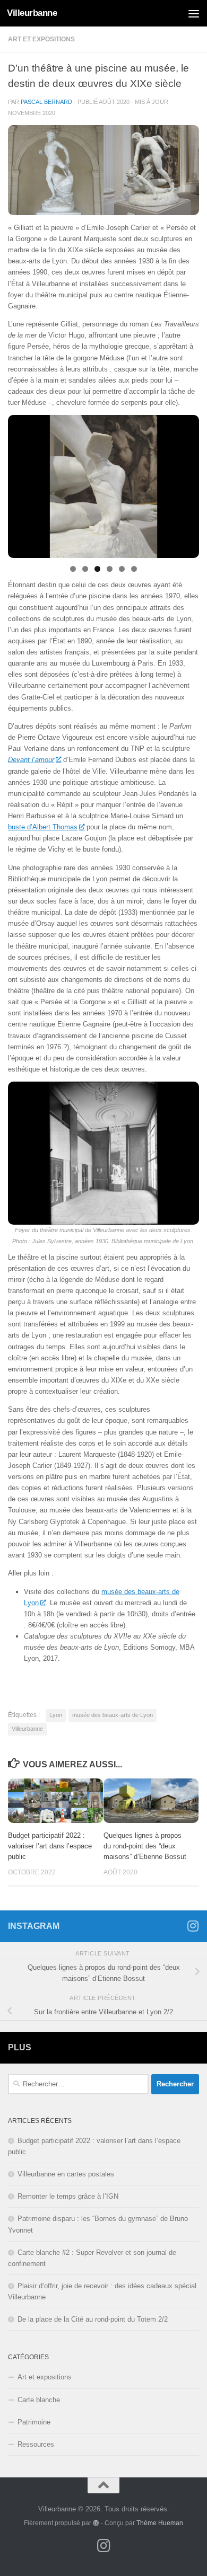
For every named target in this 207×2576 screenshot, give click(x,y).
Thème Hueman (160, 2523)
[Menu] (194, 13)
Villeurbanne (32, 13)
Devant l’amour (31, 760)
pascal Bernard (46, 102)
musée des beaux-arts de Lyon (113, 1715)
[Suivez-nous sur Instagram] (193, 1926)
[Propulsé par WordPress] (96, 2523)
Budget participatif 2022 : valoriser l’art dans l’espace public (50, 1846)
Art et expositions (41, 39)
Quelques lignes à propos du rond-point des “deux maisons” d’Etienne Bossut (145, 1846)
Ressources (36, 2444)
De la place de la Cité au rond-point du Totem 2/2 (93, 2319)
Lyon (56, 1715)
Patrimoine (34, 2422)
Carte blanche (39, 2400)
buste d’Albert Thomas (43, 827)
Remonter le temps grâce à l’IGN (68, 2196)
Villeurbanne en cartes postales (66, 2174)
